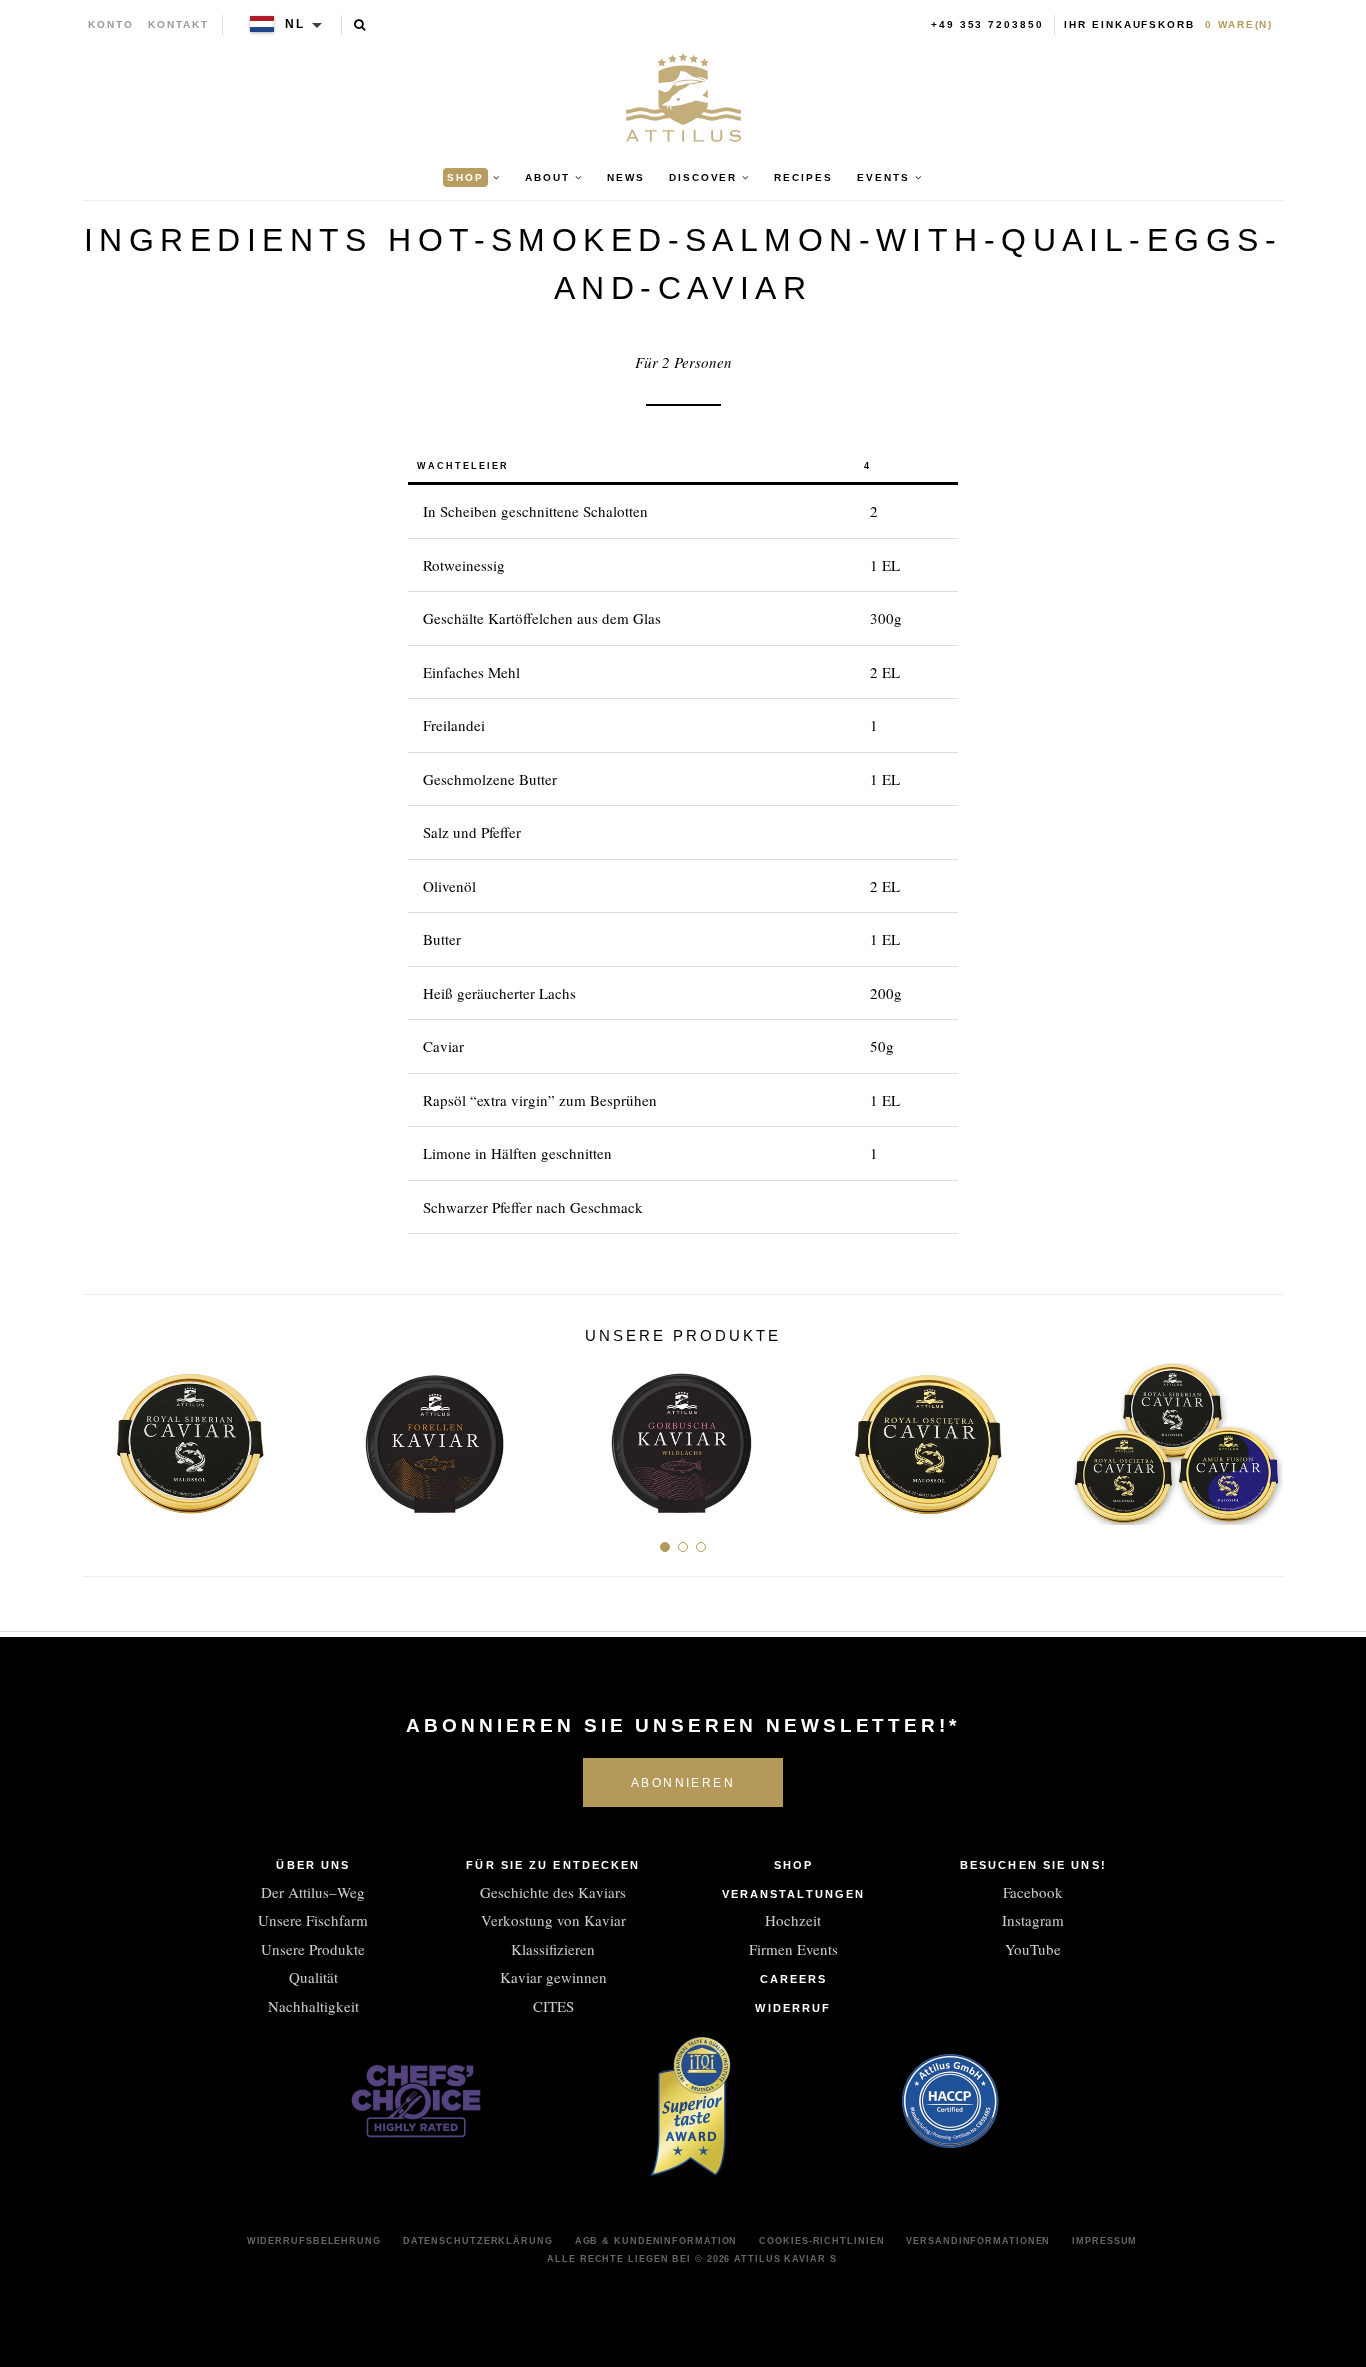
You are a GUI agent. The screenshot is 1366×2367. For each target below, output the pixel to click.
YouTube (1033, 1949)
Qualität (313, 1977)
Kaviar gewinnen (553, 1977)
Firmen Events (793, 1949)
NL (295, 24)
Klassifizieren (553, 1949)
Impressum (1104, 2241)
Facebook (1033, 1892)
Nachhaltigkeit (313, 2006)
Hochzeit (793, 1920)
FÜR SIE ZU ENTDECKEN (553, 1865)
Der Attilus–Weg (313, 1892)
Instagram (1033, 1920)
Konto (111, 24)
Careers (794, 1979)
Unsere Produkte (313, 1949)
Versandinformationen (978, 2241)
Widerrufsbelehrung (314, 2241)
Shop (793, 1865)
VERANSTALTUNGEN (794, 1894)
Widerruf (793, 2008)
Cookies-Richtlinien (821, 2241)
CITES (553, 2006)
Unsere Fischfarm (313, 1920)
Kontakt (178, 24)
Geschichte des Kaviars (553, 1892)
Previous (105, 1435)
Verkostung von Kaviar (553, 1920)
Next (1260, 1435)
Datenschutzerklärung (478, 2241)
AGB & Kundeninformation (656, 2241)
